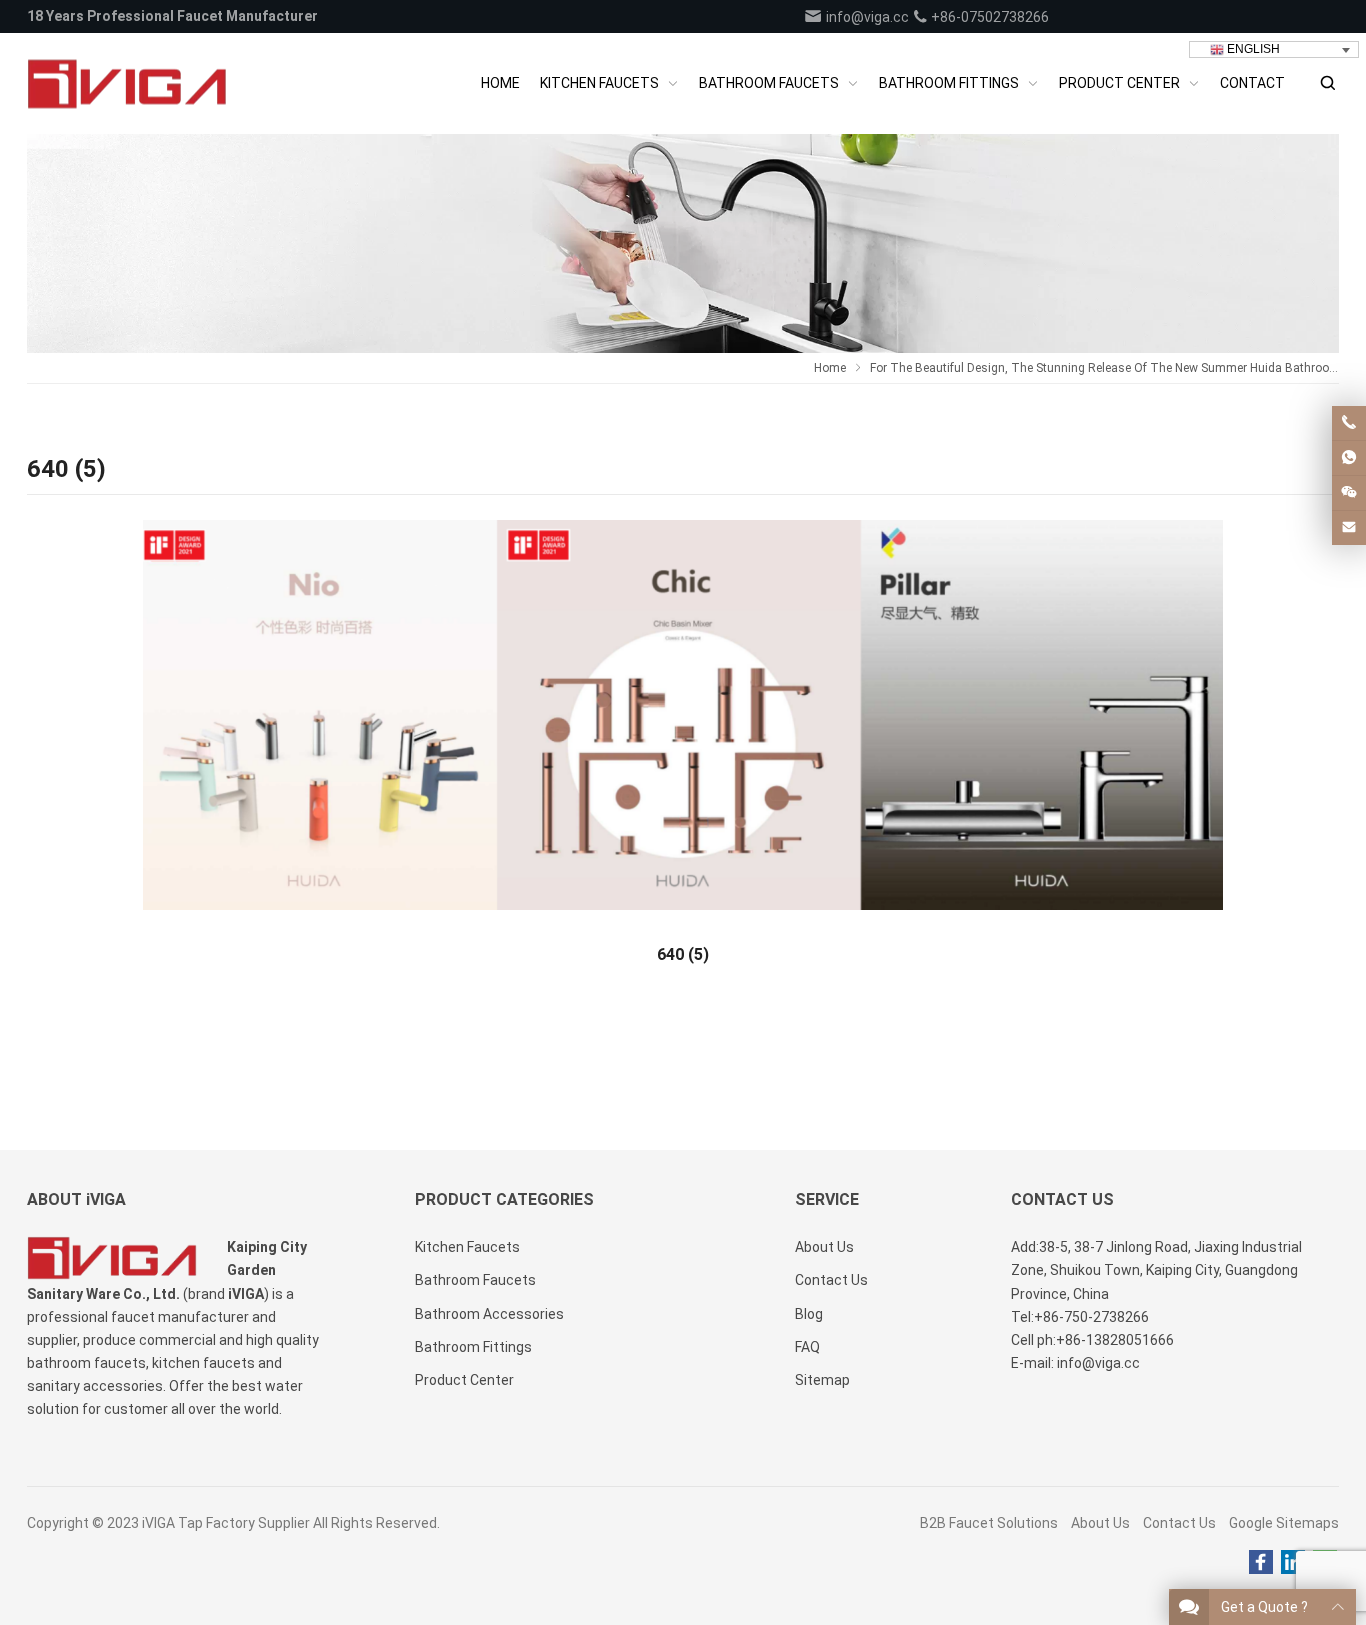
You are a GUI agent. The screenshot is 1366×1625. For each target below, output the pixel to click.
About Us (1100, 1523)
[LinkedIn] (1293, 1563)
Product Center (464, 1380)
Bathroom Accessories (489, 1314)
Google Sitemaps (1284, 1523)
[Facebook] (1261, 1563)
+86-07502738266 (988, 17)
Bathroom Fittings (473, 1347)
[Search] (1327, 83)
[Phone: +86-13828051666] (1349, 423)
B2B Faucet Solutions (989, 1523)
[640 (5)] (683, 722)
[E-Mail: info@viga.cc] (1349, 528)
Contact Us (1179, 1523)
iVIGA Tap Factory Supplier (226, 1523)
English (1252, 49)
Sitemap (822, 1380)
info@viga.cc (866, 17)
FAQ (807, 1347)
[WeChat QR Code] (1349, 493)
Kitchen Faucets (467, 1247)
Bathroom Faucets (475, 1280)
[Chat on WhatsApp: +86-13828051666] (1349, 458)
